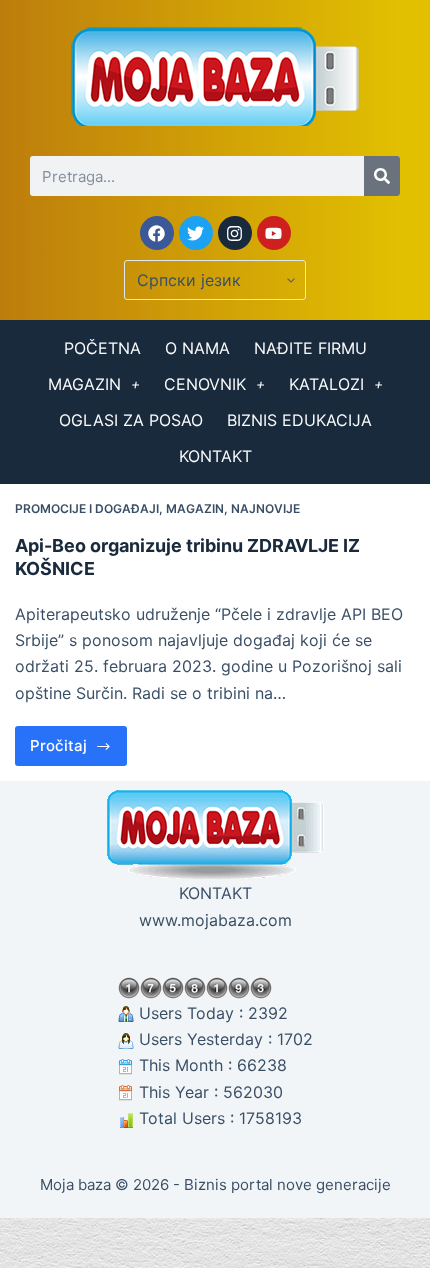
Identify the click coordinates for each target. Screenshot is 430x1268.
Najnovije (265, 508)
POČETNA (102, 348)
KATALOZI (326, 384)
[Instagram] (235, 233)
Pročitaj (78, 740)
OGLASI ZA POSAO (131, 420)
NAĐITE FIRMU (310, 348)
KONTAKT (215, 456)
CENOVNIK (205, 384)
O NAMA (197, 348)
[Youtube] (274, 233)
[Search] (382, 176)
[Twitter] (196, 233)
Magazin (195, 508)
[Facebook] (157, 233)
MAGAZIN (84, 384)
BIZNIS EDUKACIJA (299, 420)
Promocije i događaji (87, 508)
